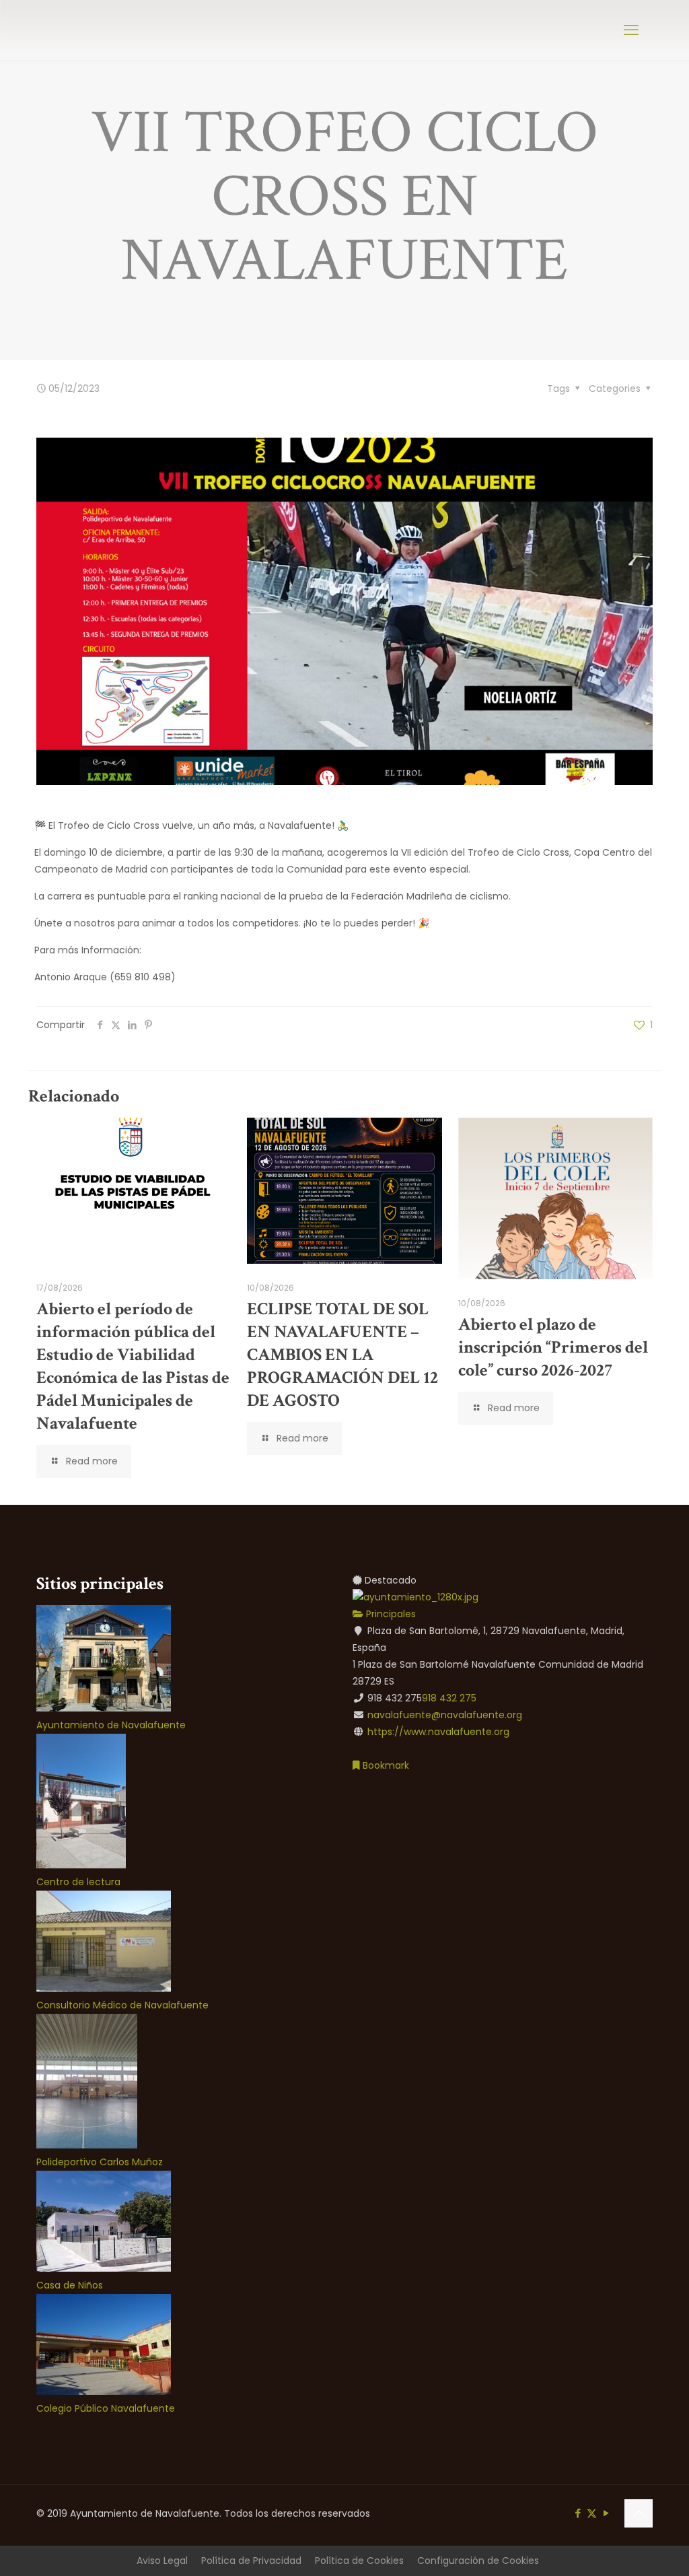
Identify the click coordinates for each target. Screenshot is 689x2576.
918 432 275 (449, 1698)
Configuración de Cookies (478, 2561)
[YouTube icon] (606, 2513)
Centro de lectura (78, 1882)
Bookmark (385, 1765)
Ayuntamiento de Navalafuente (111, 1725)
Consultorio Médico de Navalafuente (122, 2005)
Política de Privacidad (251, 2561)
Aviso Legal (162, 2561)
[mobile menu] (631, 30)
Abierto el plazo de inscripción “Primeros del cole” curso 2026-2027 (553, 1347)
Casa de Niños (70, 2285)
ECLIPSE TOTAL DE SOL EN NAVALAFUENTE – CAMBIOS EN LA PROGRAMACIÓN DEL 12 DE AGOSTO (342, 1355)
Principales (390, 1614)
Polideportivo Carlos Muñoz (100, 2162)
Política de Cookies (359, 2561)
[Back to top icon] (639, 2513)
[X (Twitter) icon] (592, 2513)
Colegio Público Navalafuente (106, 2408)
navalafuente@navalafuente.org (445, 1715)
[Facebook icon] (578, 2513)
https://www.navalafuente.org (438, 1732)
